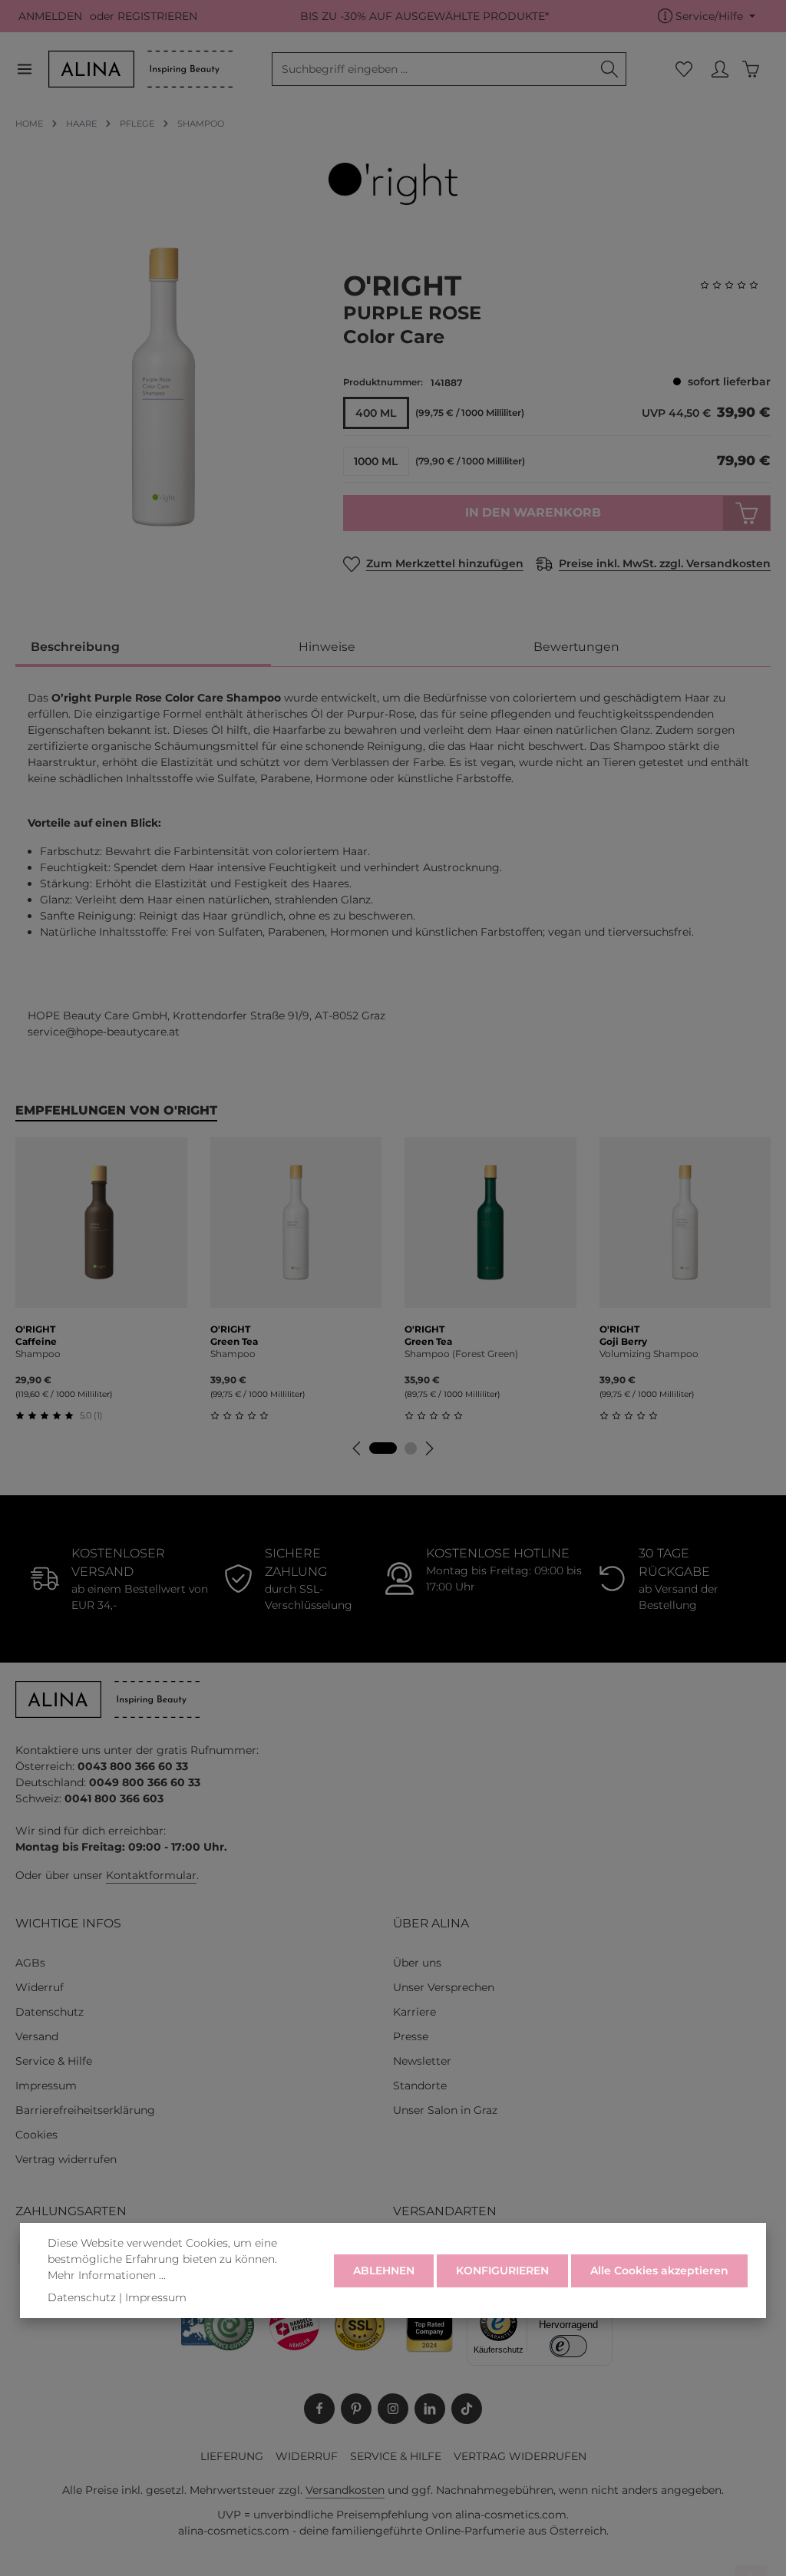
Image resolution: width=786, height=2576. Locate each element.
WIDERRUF (307, 2456)
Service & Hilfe (54, 2061)
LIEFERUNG (232, 2456)
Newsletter (422, 2061)
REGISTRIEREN (157, 16)
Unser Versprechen (444, 1987)
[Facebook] (319, 2409)
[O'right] (393, 184)
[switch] (568, 2346)
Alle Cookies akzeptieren (659, 2271)
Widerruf (40, 1987)
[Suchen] (610, 69)
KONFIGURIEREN (502, 2271)
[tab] (143, 648)
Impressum (46, 2086)
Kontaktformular (151, 1875)
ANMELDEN (50, 16)
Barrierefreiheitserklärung (85, 2110)
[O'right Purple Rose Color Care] (163, 387)
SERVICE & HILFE (396, 2456)
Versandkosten (345, 2490)
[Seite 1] (383, 1448)
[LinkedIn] (430, 2409)
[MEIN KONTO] (720, 69)
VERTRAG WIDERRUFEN (520, 2456)
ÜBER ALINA (431, 1923)
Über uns (417, 1963)
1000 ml (376, 461)
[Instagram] (393, 2409)
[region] (164, 387)
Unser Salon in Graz (445, 2110)
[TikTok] (467, 2409)
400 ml (376, 413)
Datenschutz (50, 2012)
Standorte (420, 2086)
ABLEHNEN (384, 2271)
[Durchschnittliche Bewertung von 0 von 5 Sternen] (735, 285)
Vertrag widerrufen (66, 2159)
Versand (37, 2036)
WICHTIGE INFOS (68, 1923)
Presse (411, 2036)
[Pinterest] (356, 2409)
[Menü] (32, 69)
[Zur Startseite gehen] (140, 69)
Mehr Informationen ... (107, 2275)
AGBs (30, 1963)
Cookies (36, 2135)
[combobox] (433, 69)
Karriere (414, 2012)
